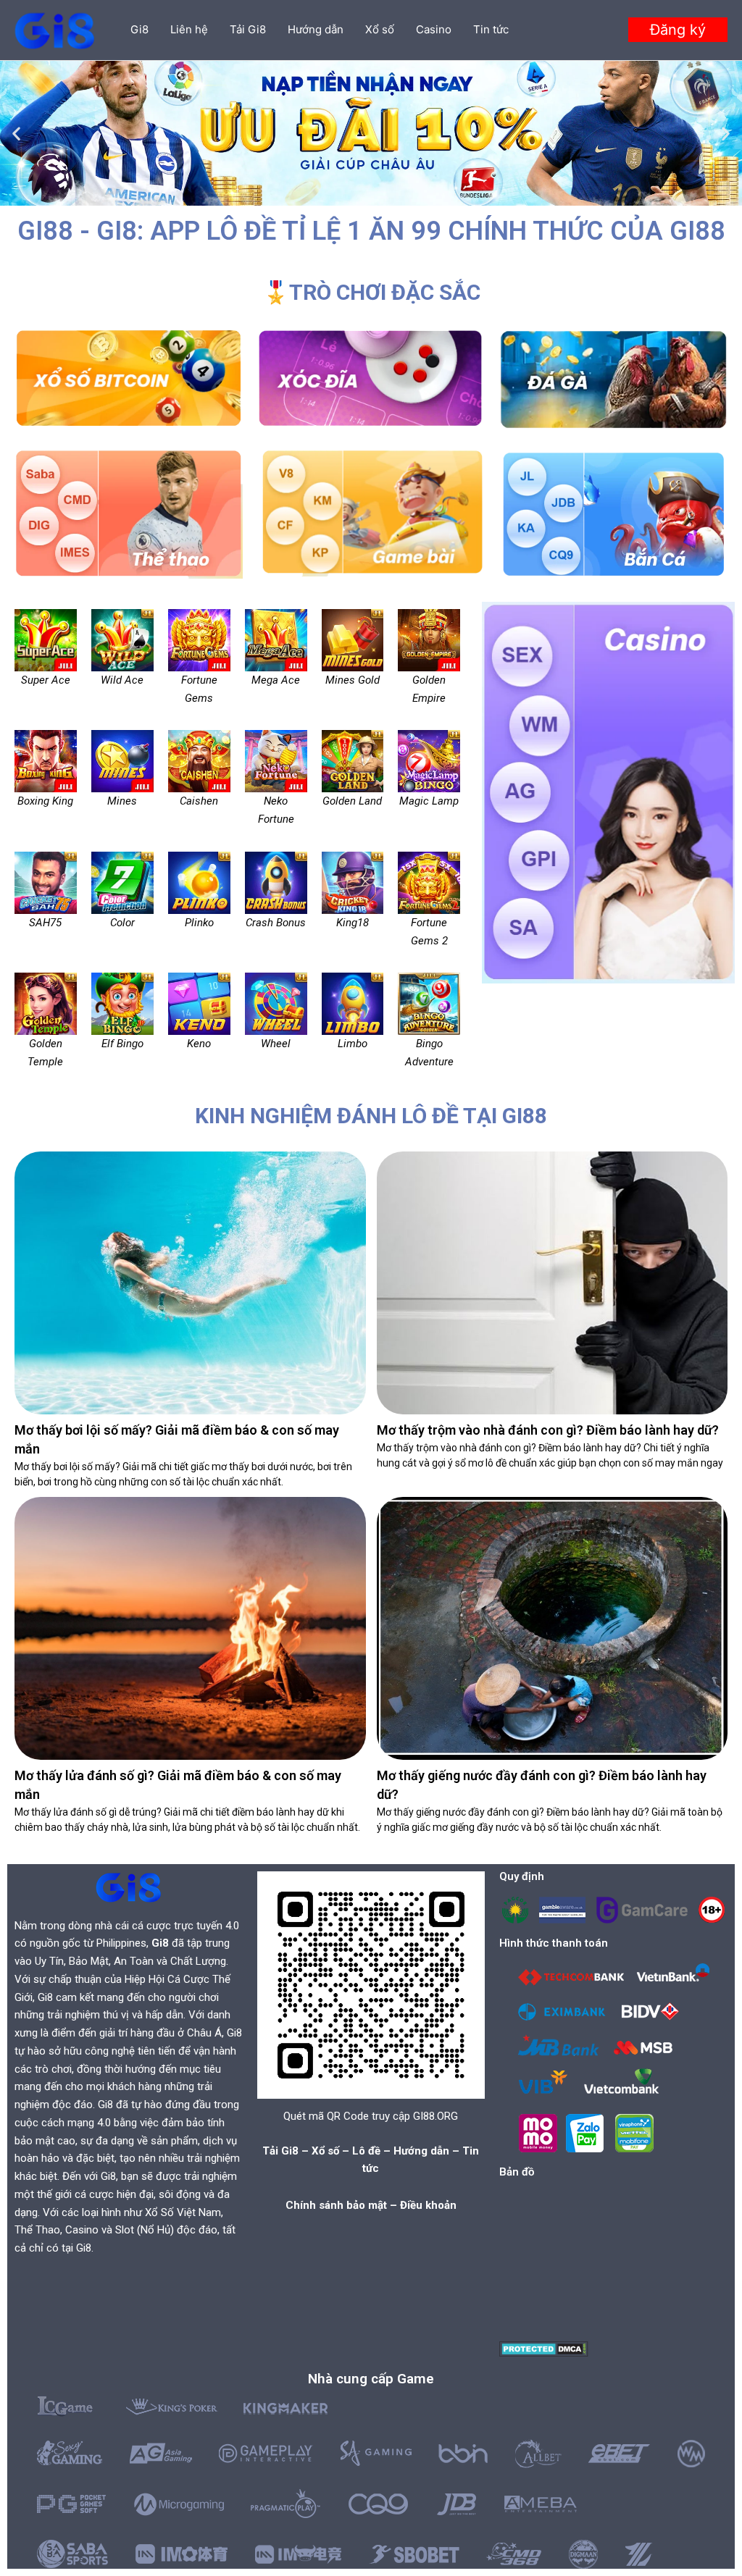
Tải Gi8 (248, 29)
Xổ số (380, 29)
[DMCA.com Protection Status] (544, 2348)
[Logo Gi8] (128, 1887)
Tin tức (491, 29)
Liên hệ (189, 29)
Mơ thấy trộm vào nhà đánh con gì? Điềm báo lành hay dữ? (548, 1430)
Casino (434, 29)
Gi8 (139, 29)
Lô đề (366, 2151)
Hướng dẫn (316, 29)
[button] (678, 30)
